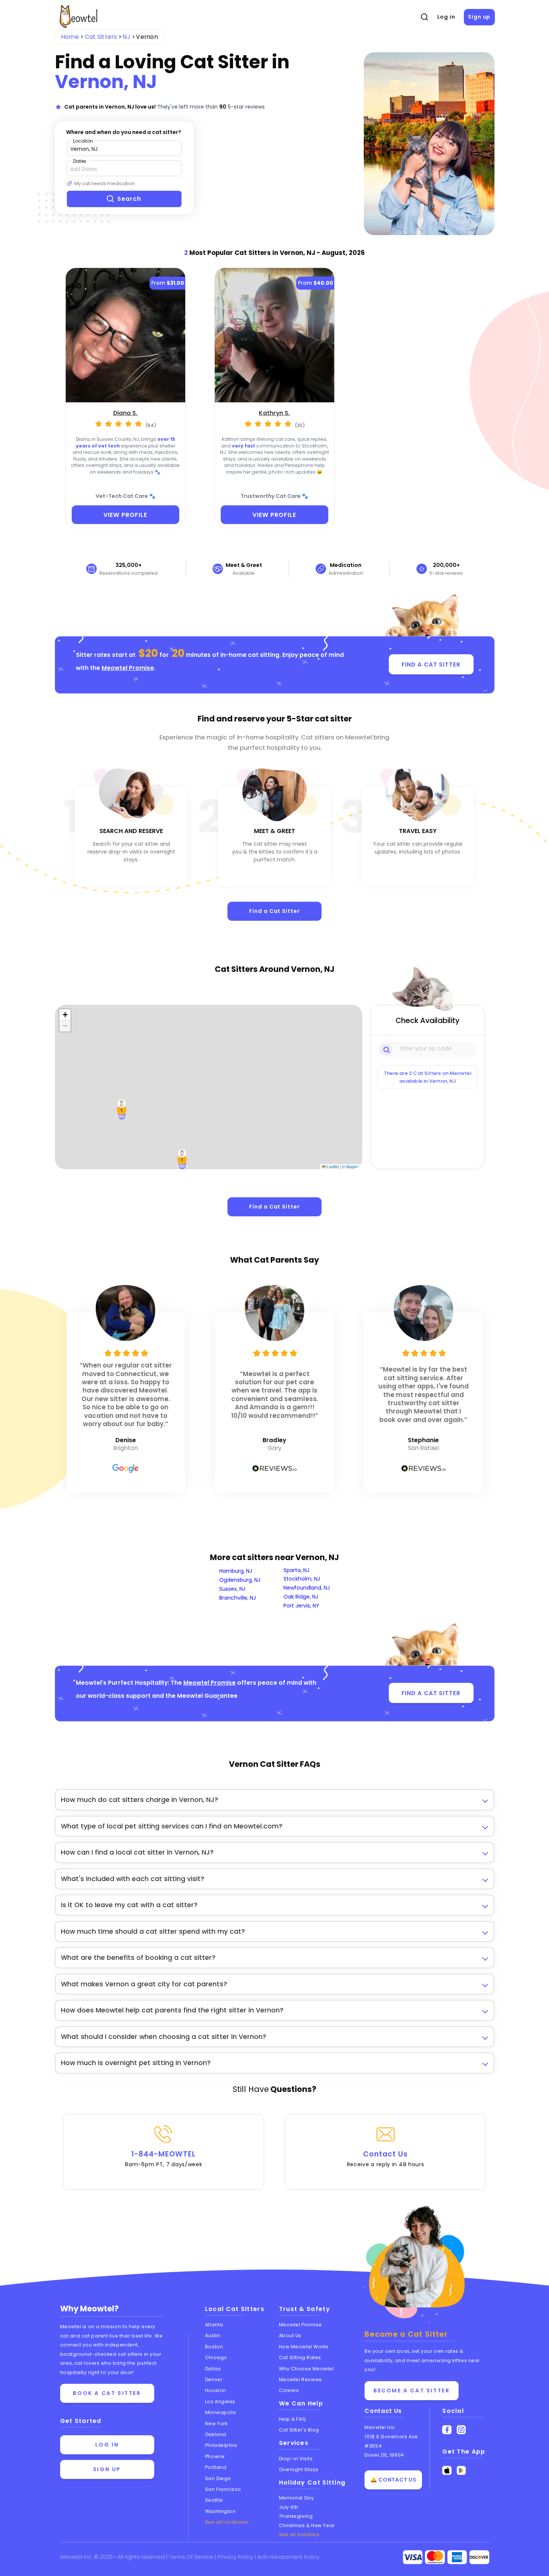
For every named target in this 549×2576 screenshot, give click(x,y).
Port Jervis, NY (301, 1606)
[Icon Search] (387, 1049)
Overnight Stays (299, 2469)
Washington (221, 2511)
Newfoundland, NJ (307, 1588)
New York (216, 2424)
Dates (80, 161)
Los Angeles (220, 2402)
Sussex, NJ (232, 1589)
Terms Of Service (192, 2557)
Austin (213, 2335)
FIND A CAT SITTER (431, 665)
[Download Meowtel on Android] (461, 2471)
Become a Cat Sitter (412, 2391)
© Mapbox (351, 1167)
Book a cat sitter (107, 2393)
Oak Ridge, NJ (301, 1597)
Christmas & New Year (307, 2525)
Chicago (216, 2357)
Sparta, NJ (296, 1570)
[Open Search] (424, 17)
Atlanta (214, 2325)
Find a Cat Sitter (274, 911)
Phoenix (215, 2456)
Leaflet (332, 1167)
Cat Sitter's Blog (299, 2430)
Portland (216, 2467)
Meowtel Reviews (300, 2379)
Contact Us (386, 2159)
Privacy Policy (236, 2557)
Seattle (214, 2500)
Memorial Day (297, 2498)
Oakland (216, 2434)
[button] (122, 1110)
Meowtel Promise (128, 668)
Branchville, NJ (238, 1598)
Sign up (479, 17)
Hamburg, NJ (236, 1571)
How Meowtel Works (304, 2347)
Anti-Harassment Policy (288, 2557)
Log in (446, 17)
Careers (289, 2390)
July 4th (289, 2507)
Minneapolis (221, 2412)
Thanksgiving (296, 2516)
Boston (214, 2347)
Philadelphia (221, 2445)
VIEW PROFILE (125, 515)
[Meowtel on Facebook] (447, 2430)
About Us (290, 2335)
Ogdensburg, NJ (240, 1580)
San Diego (218, 2478)
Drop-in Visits (296, 2459)
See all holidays (299, 2534)
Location (83, 141)
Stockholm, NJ (302, 1579)
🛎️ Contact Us (393, 2480)
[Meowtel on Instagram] (461, 2430)
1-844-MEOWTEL (163, 2159)
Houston (216, 2390)
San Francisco (223, 2489)
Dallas (213, 2369)
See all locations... (228, 2522)
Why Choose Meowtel (306, 2369)
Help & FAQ (293, 2419)
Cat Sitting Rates (300, 2357)
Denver (214, 2379)
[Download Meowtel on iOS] (447, 2471)
